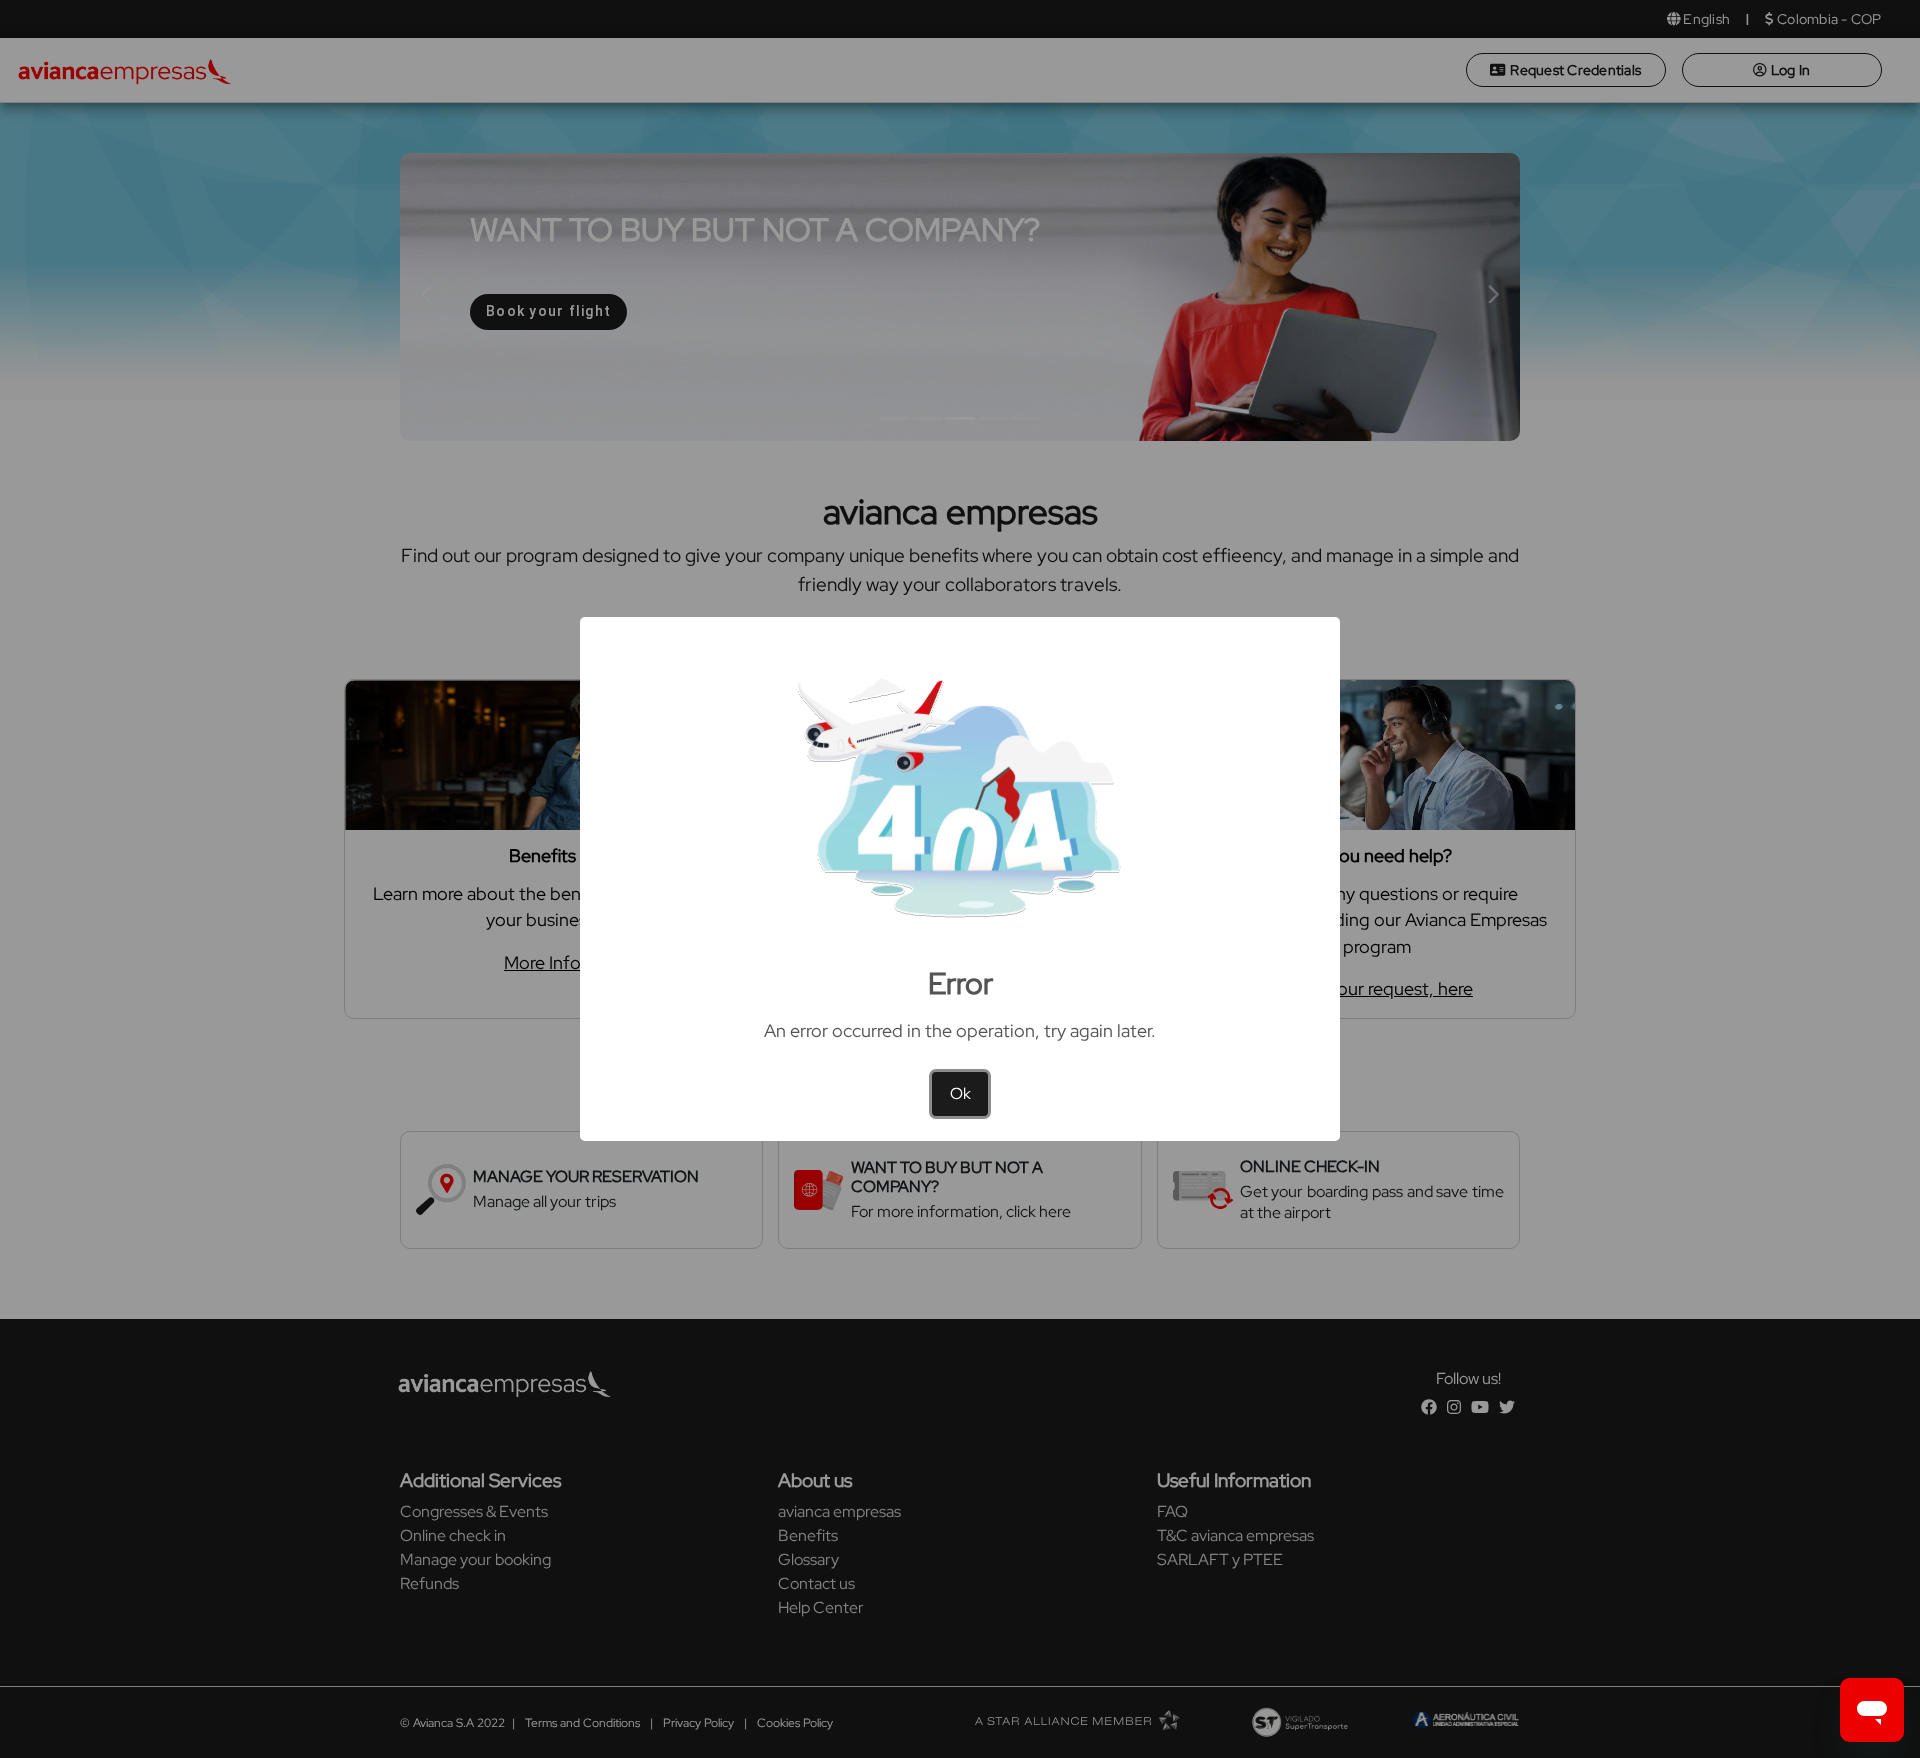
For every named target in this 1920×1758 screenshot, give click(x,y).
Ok (960, 1093)
